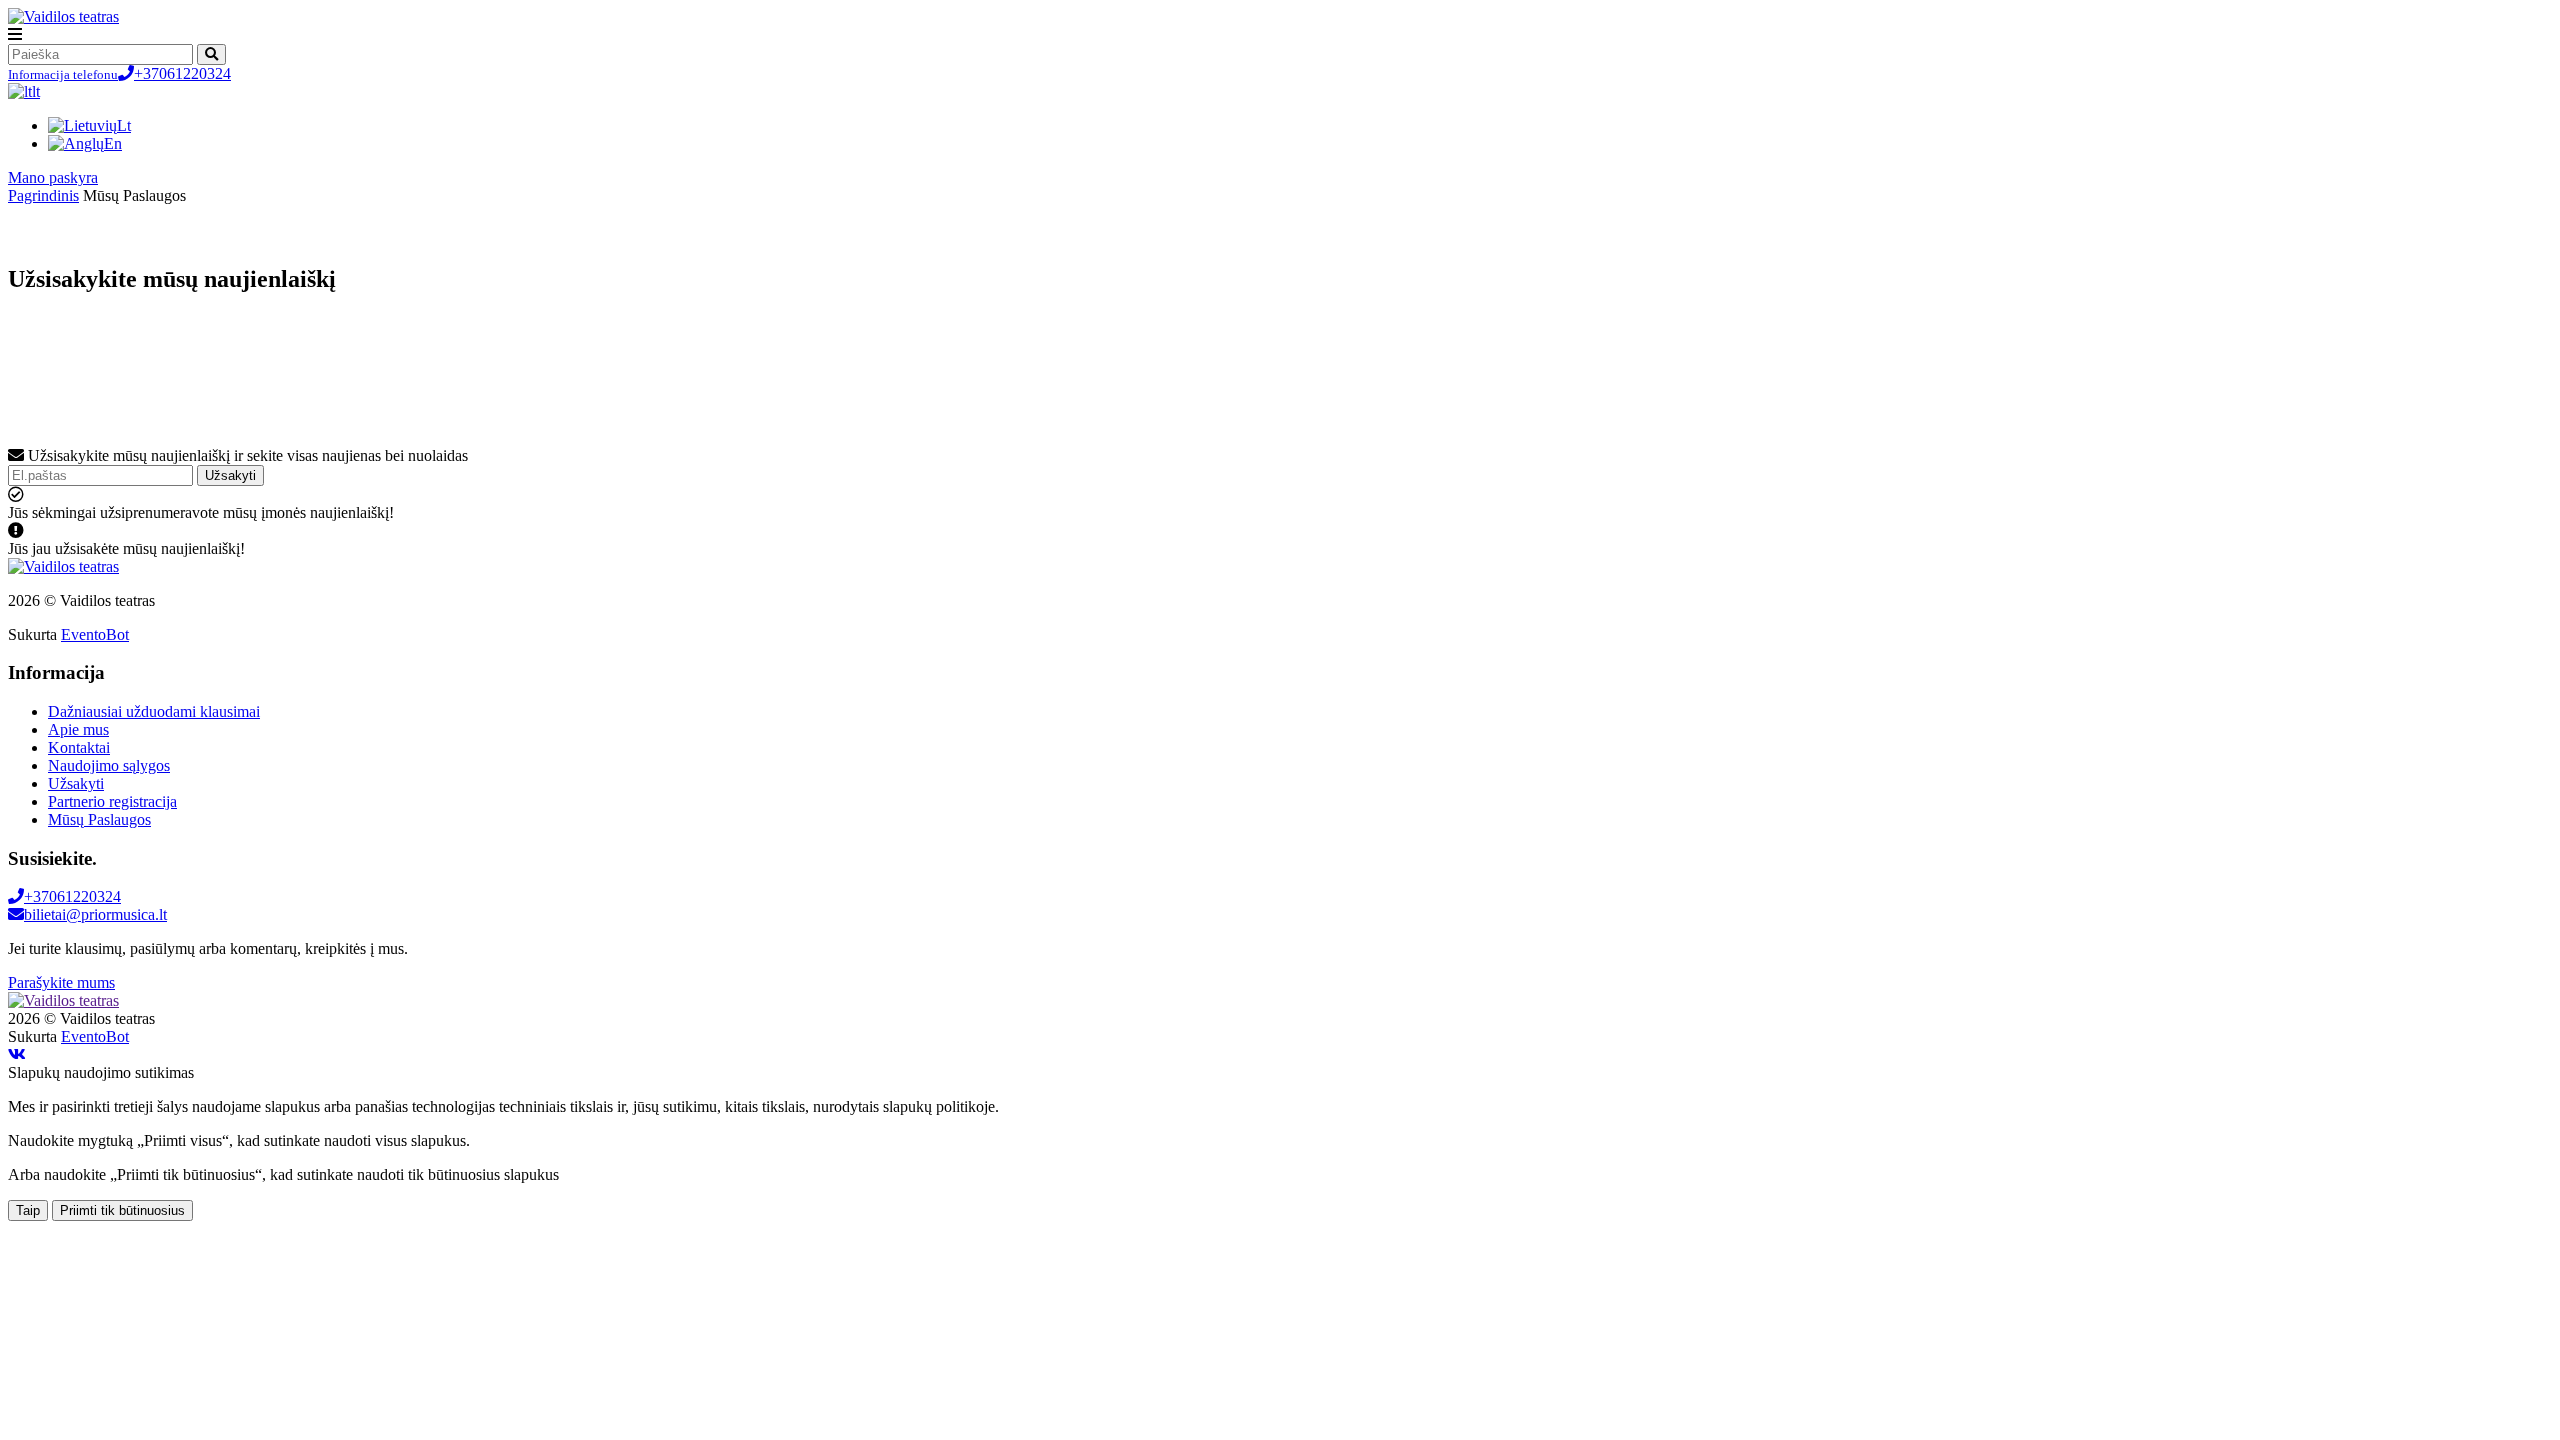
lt (36, 91)
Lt (124, 125)
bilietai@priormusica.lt (95, 914)
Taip (28, 1210)
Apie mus (78, 729)
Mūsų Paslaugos (99, 819)
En (113, 143)
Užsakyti (230, 475)
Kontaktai (79, 747)
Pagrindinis (43, 195)
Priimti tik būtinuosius (122, 1210)
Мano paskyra (53, 177)
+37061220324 (119, 73)
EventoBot (95, 634)
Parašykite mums (61, 982)
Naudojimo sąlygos (109, 765)
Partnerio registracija (112, 801)
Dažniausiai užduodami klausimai (154, 711)
